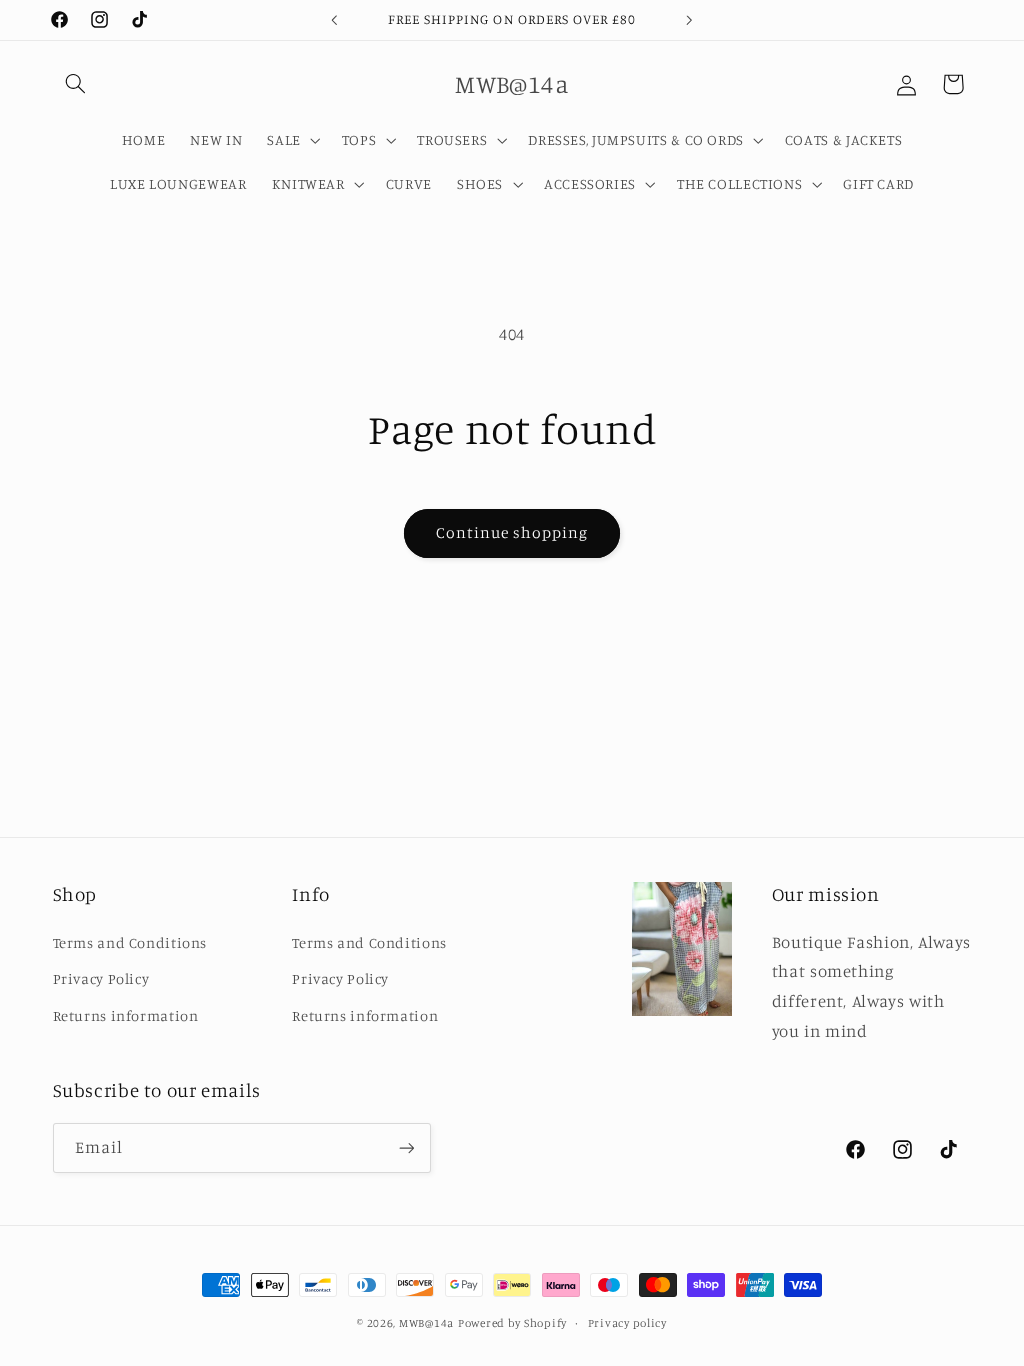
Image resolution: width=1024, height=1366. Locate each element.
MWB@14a (426, 1323)
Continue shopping (512, 532)
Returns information (126, 1015)
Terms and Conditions (130, 942)
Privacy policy (627, 1323)
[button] (76, 84)
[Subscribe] (406, 1147)
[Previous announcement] (334, 20)
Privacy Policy (101, 978)
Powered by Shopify (512, 1323)
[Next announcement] (690, 20)
